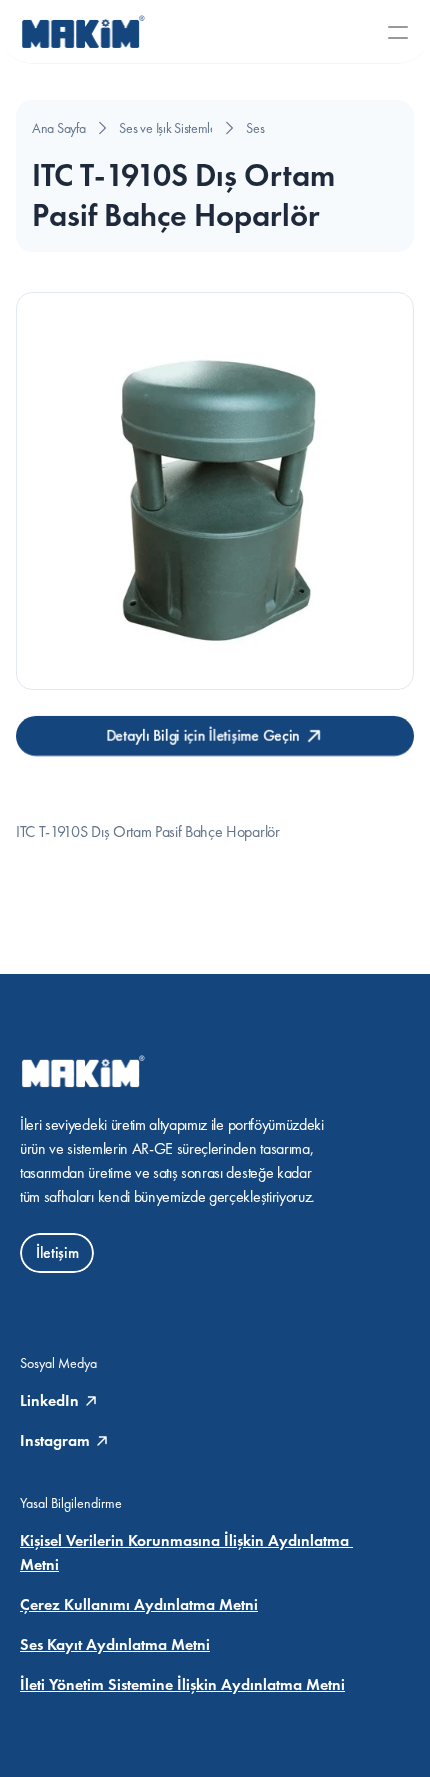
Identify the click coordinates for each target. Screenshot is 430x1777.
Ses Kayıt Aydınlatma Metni (115, 1644)
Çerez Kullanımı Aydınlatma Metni (139, 1604)
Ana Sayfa (58, 128)
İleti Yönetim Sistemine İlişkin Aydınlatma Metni (182, 1684)
